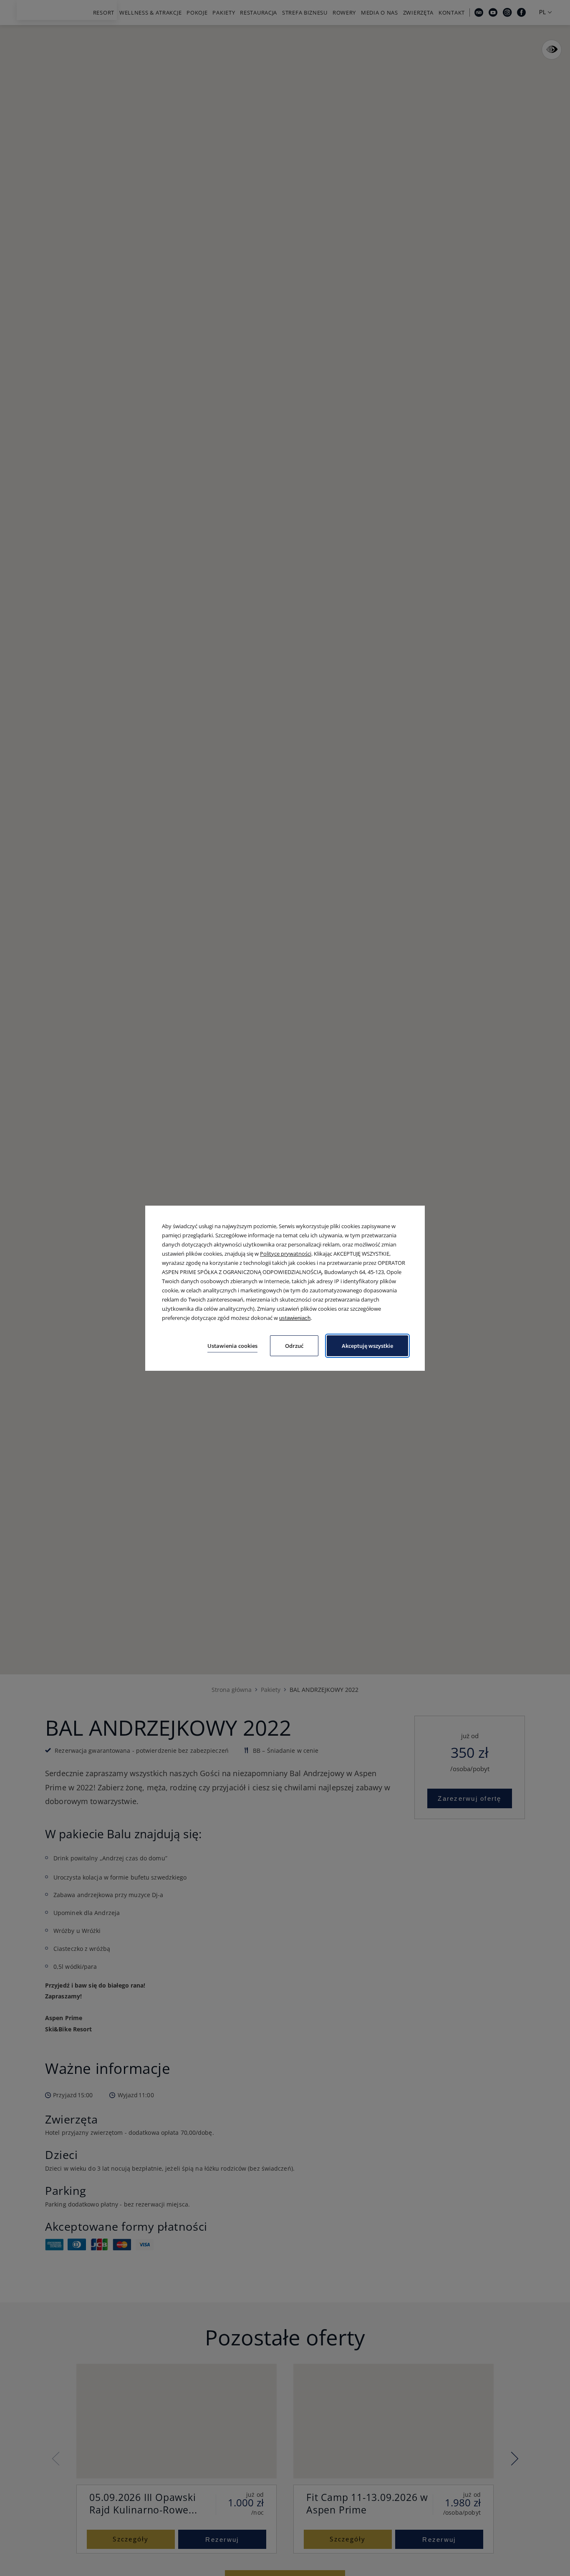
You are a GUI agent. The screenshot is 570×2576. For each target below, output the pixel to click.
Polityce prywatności (286, 1254)
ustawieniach (295, 1318)
